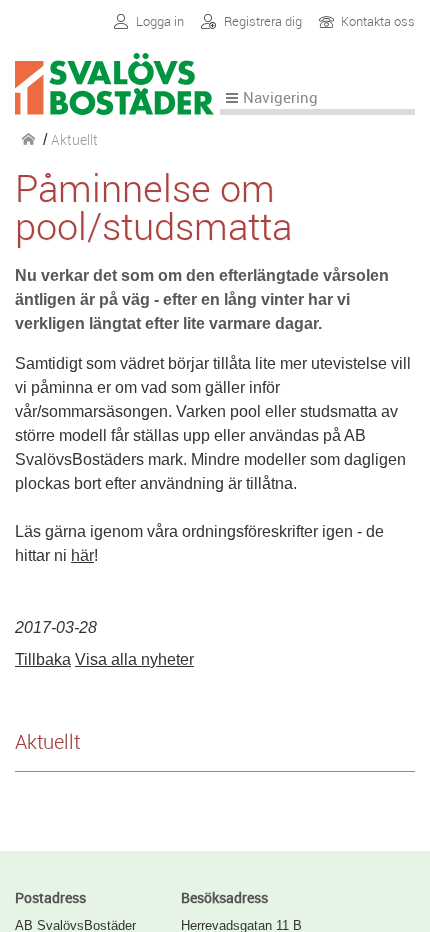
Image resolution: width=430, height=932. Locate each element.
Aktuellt (47, 741)
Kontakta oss (378, 22)
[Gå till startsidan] (117, 102)
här (82, 555)
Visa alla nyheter (134, 659)
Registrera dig (263, 21)
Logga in (160, 21)
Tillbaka (43, 659)
